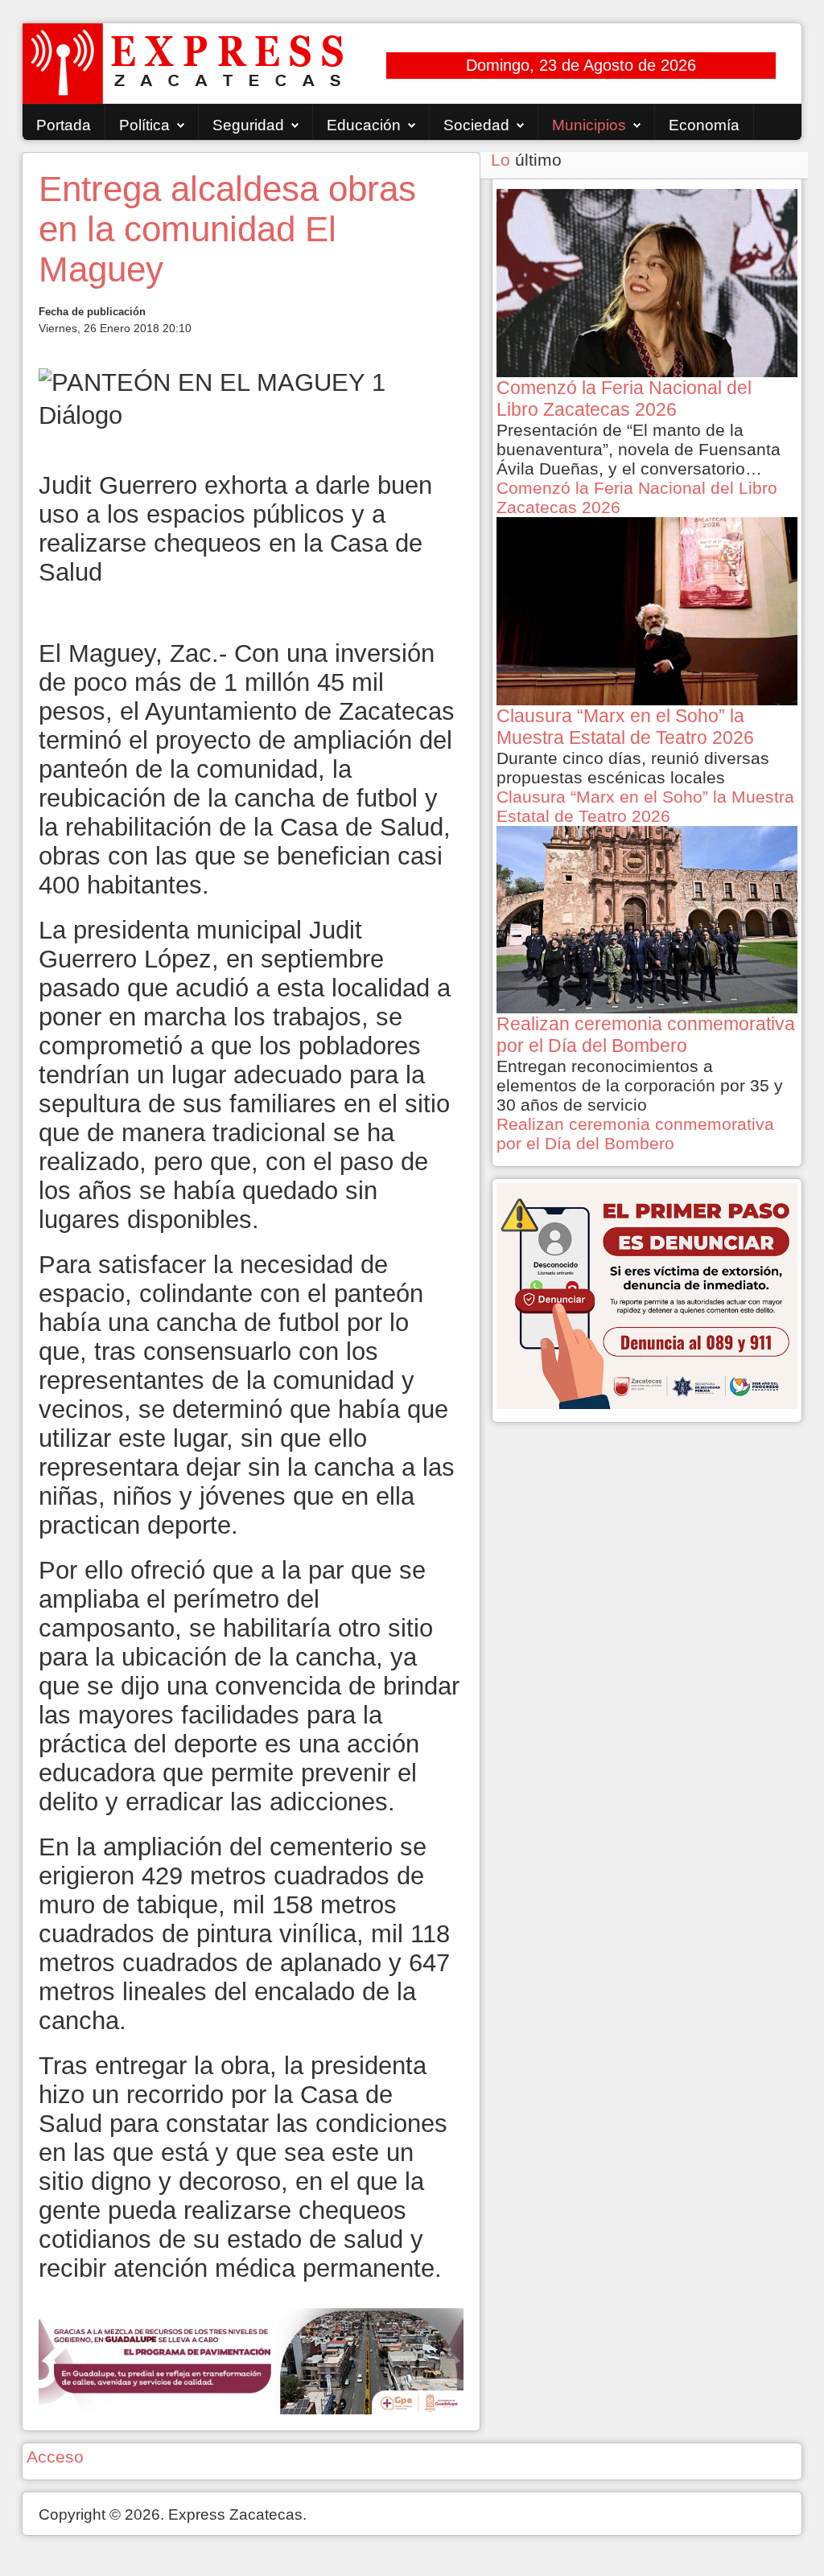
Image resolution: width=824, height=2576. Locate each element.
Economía (704, 125)
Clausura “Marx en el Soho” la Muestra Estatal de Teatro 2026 (645, 806)
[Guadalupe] (251, 2359)
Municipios (589, 125)
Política (144, 125)
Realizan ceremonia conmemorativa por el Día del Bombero (635, 1134)
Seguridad (248, 125)
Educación (364, 125)
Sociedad (476, 125)
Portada (64, 125)
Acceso (55, 2457)
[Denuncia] (647, 1294)
